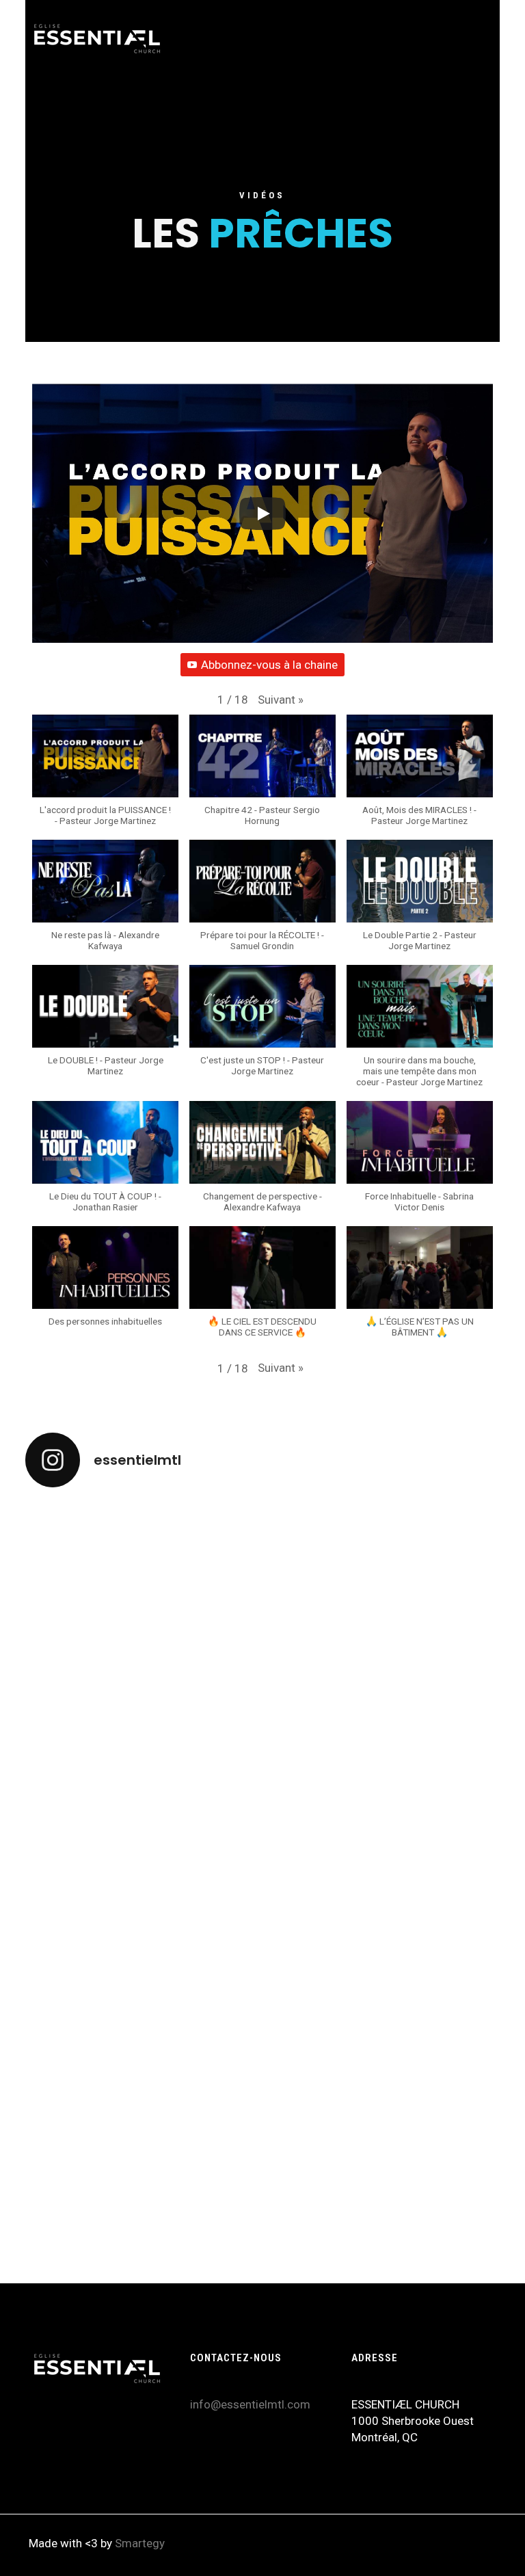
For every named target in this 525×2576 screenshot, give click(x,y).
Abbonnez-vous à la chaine (269, 665)
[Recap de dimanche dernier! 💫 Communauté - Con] (421, 2185)
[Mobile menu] (474, 38)
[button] (281, 700)
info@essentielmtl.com (250, 2404)
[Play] (262, 514)
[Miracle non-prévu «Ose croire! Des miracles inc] (104, 1561)
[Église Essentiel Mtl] (97, 38)
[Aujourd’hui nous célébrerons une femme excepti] (421, 1832)
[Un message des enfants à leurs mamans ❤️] (104, 2177)
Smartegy (140, 2543)
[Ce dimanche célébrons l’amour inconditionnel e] (262, 2218)
